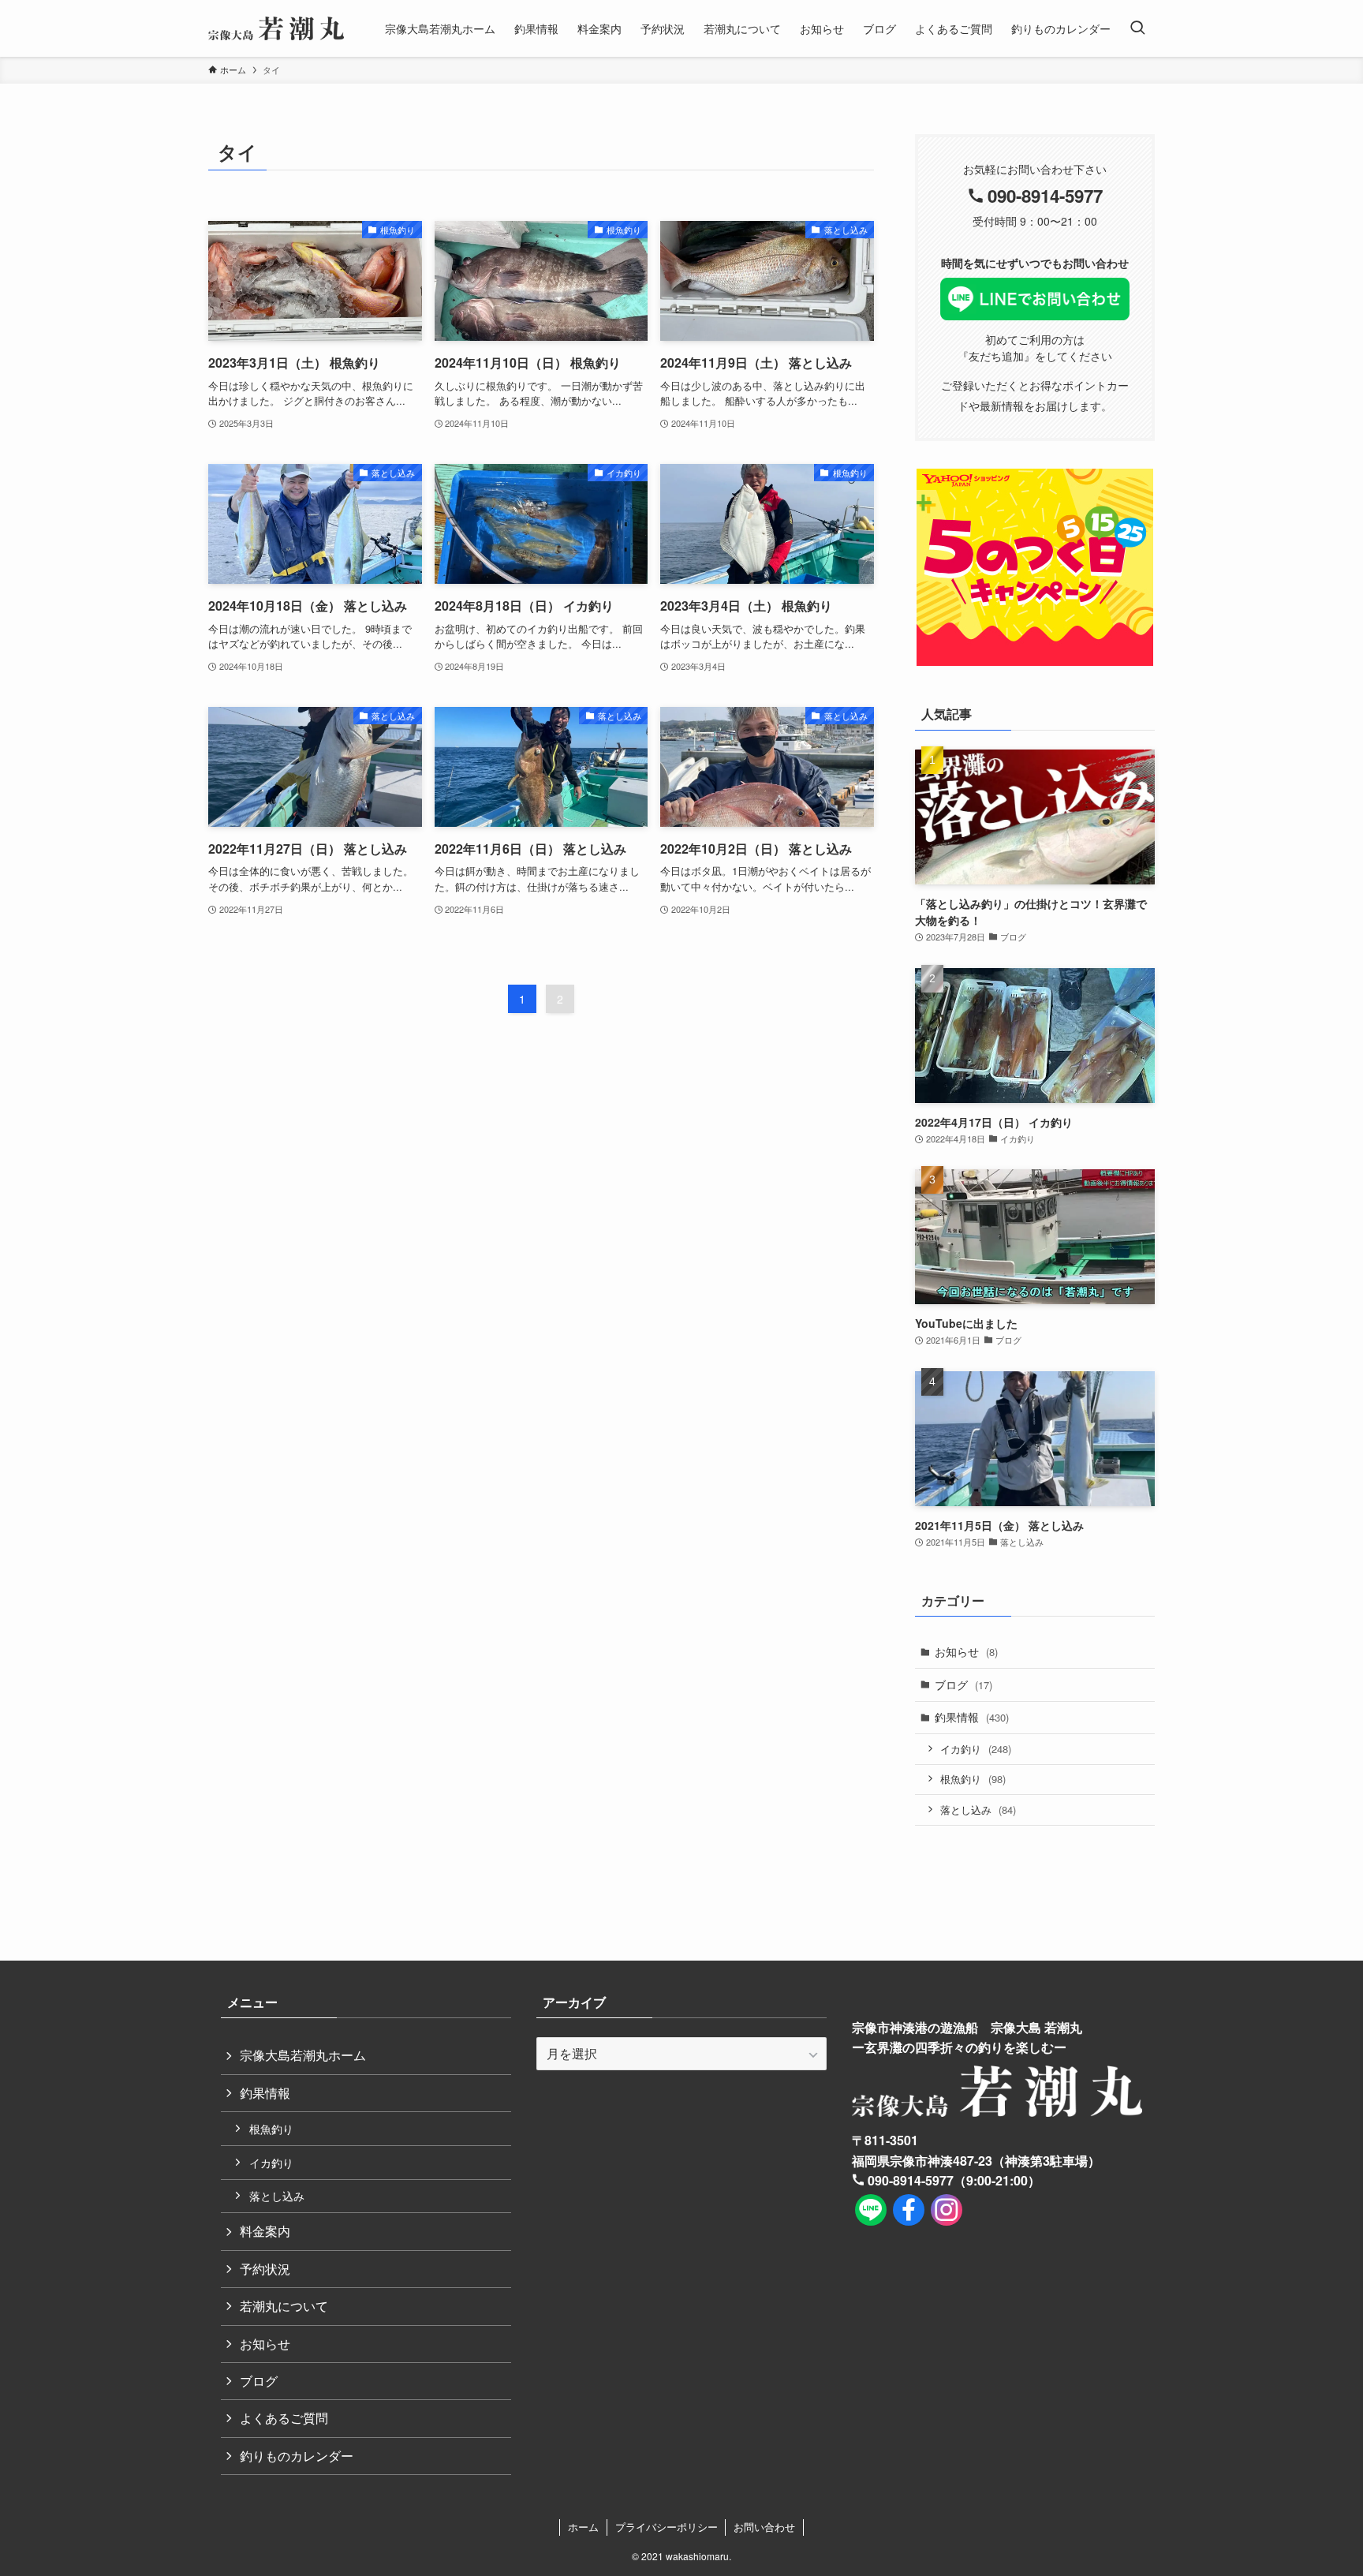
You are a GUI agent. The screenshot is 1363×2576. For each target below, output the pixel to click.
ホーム (583, 2527)
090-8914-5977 (1045, 196)
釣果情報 (972, 1717)
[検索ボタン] (1137, 28)
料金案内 (265, 2231)
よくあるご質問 (284, 2418)
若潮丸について (284, 2306)
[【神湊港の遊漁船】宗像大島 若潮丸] (276, 28)
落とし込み (978, 1810)
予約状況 (265, 2269)
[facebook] (909, 2210)
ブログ (963, 1684)
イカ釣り (976, 1749)
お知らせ (966, 1651)
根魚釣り (973, 1779)
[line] (871, 2210)
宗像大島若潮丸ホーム (303, 2055)
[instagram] (947, 2210)
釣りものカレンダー (297, 2456)
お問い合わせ (764, 2527)
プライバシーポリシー (667, 2527)
